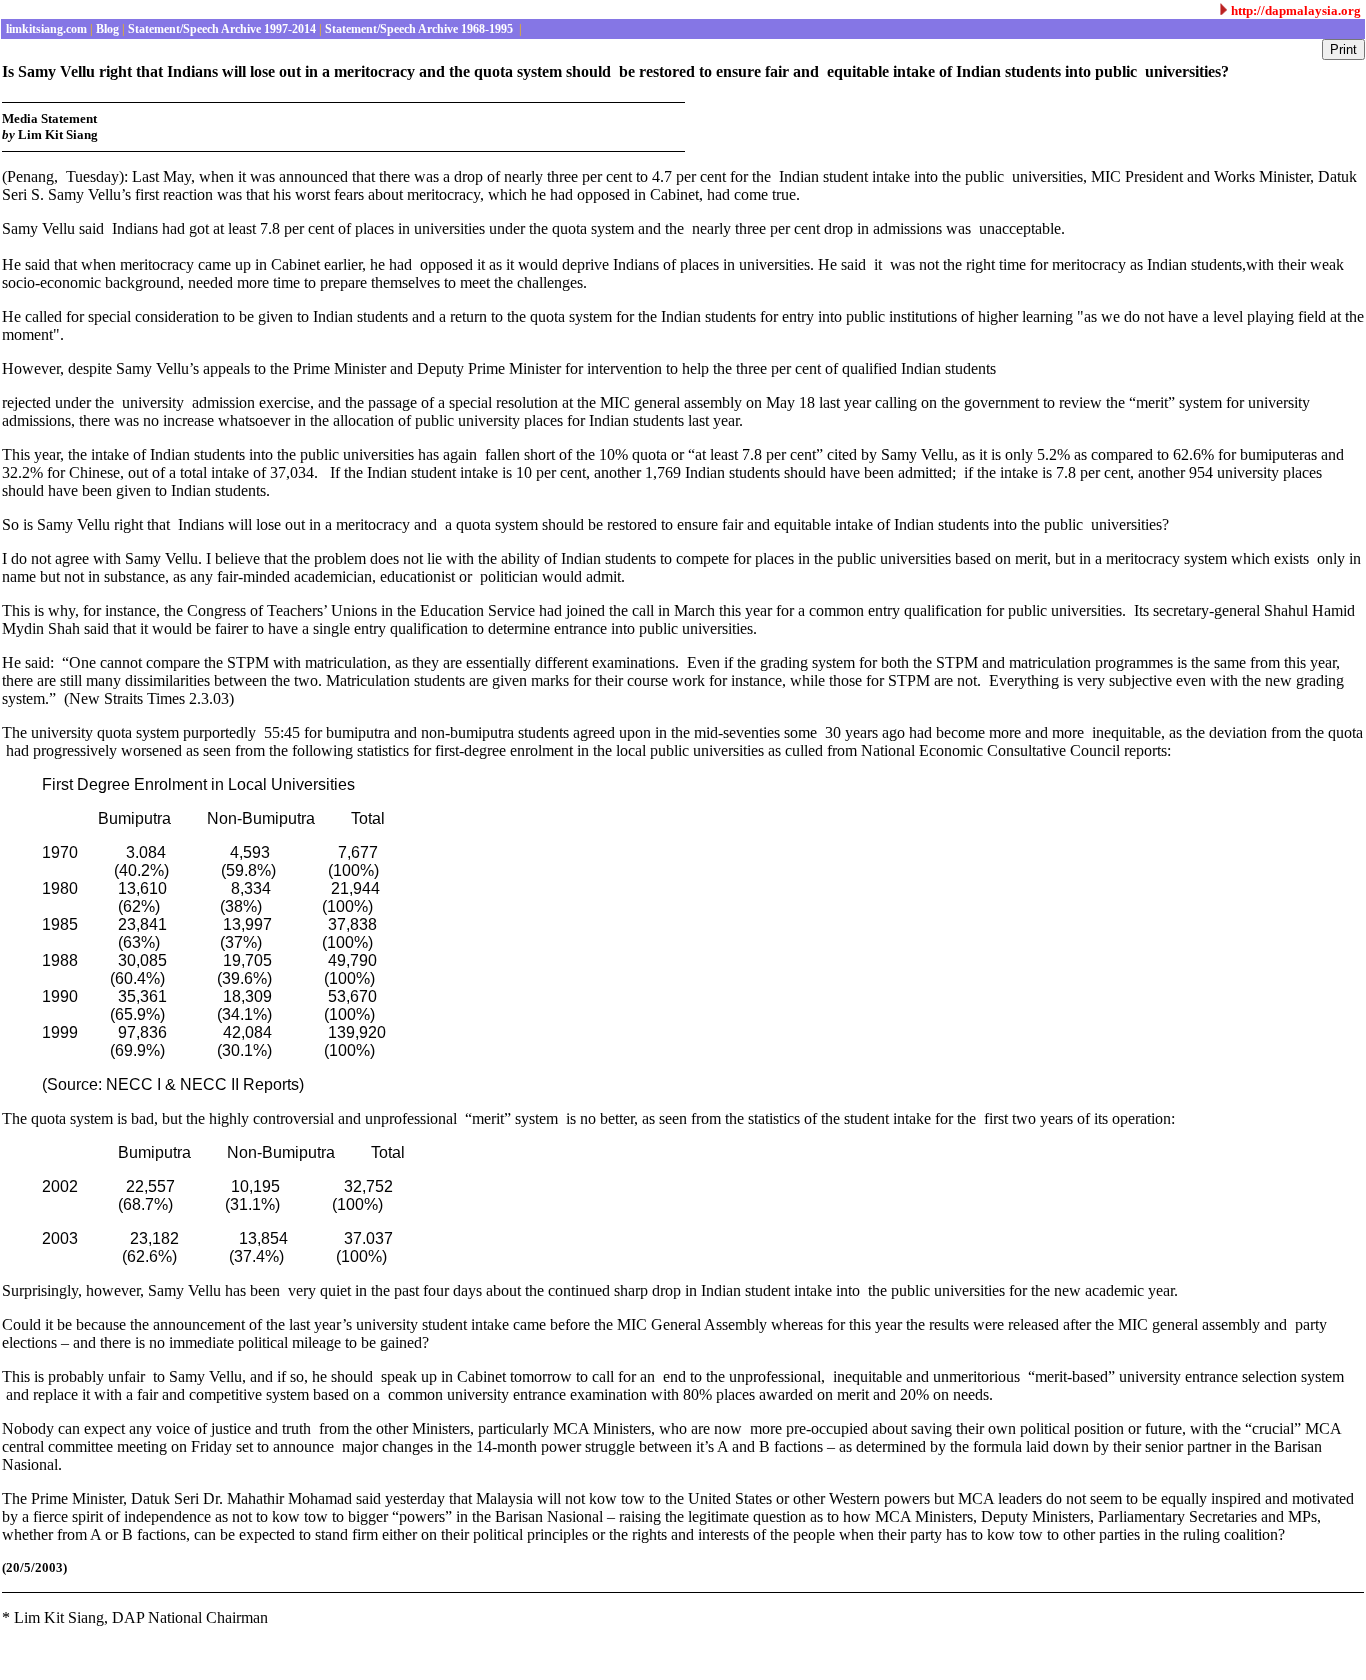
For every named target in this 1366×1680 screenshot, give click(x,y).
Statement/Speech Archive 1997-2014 (220, 29)
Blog (106, 29)
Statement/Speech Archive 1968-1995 (419, 29)
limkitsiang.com (45, 29)
